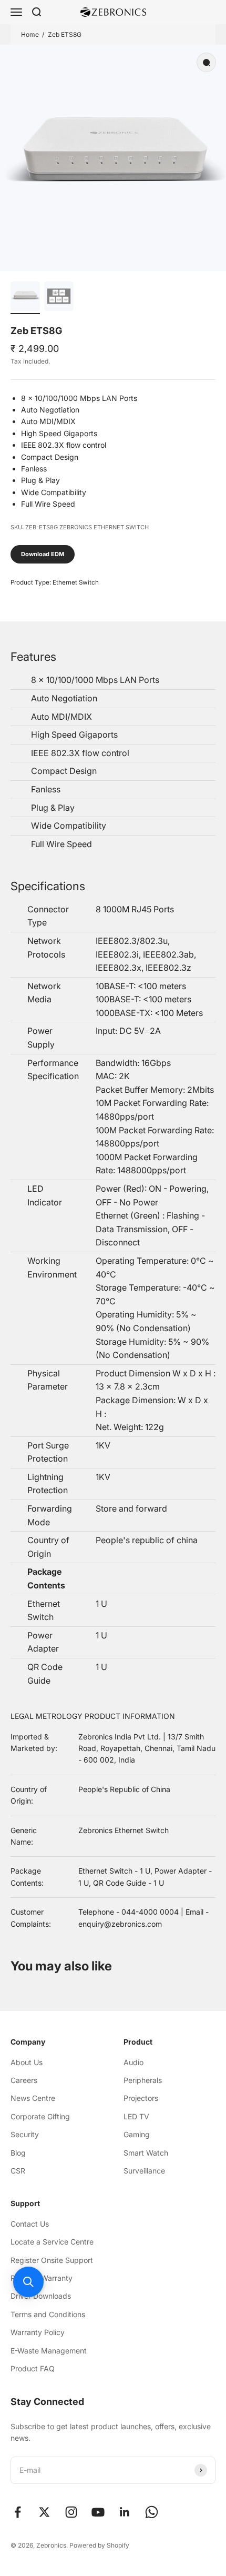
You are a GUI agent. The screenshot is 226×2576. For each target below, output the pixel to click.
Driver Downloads (41, 2296)
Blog (18, 2153)
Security (25, 2134)
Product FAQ (33, 2368)
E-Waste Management (49, 2351)
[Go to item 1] (25, 298)
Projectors (141, 2098)
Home (30, 34)
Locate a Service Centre (52, 2242)
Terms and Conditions (48, 2314)
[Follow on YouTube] (98, 2512)
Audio (133, 2062)
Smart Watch (146, 2153)
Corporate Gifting (40, 2116)
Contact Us (30, 2224)
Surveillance (144, 2171)
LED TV (136, 2116)
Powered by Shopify (99, 2545)
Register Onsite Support (52, 2260)
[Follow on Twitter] (44, 2512)
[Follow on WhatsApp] (152, 2512)
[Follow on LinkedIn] (125, 2512)
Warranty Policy (38, 2332)
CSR (18, 2171)
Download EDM (43, 554)
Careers (24, 2080)
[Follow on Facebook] (18, 2512)
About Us (27, 2062)
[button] (28, 2282)
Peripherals (143, 2080)
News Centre (33, 2098)
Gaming (137, 2134)
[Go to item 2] (59, 298)
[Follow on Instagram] (71, 2512)
